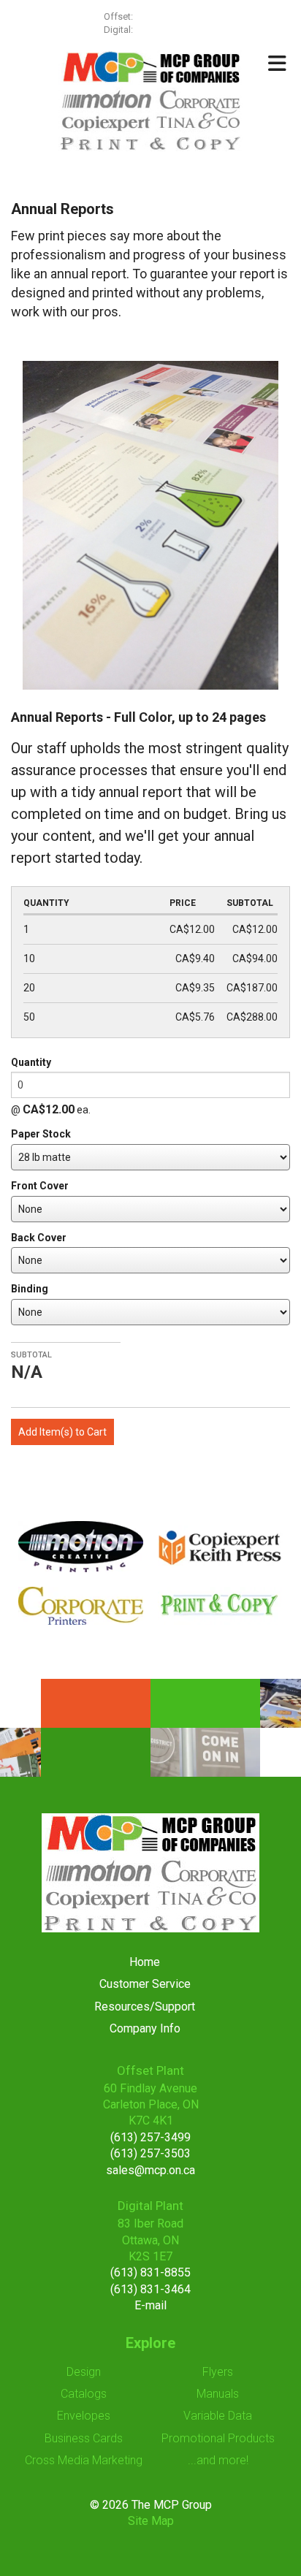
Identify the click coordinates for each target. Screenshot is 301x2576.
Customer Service (145, 1984)
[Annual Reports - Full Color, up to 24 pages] (150, 524)
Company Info (145, 2028)
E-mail (150, 2305)
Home (145, 1962)
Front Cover (40, 1186)
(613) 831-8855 (150, 2272)
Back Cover (39, 1238)
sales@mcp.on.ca (150, 2170)
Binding (30, 1289)
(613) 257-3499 (167, 16)
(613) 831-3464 (150, 2289)
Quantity (31, 1062)
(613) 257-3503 (150, 2153)
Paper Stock (41, 1134)
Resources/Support (145, 2007)
